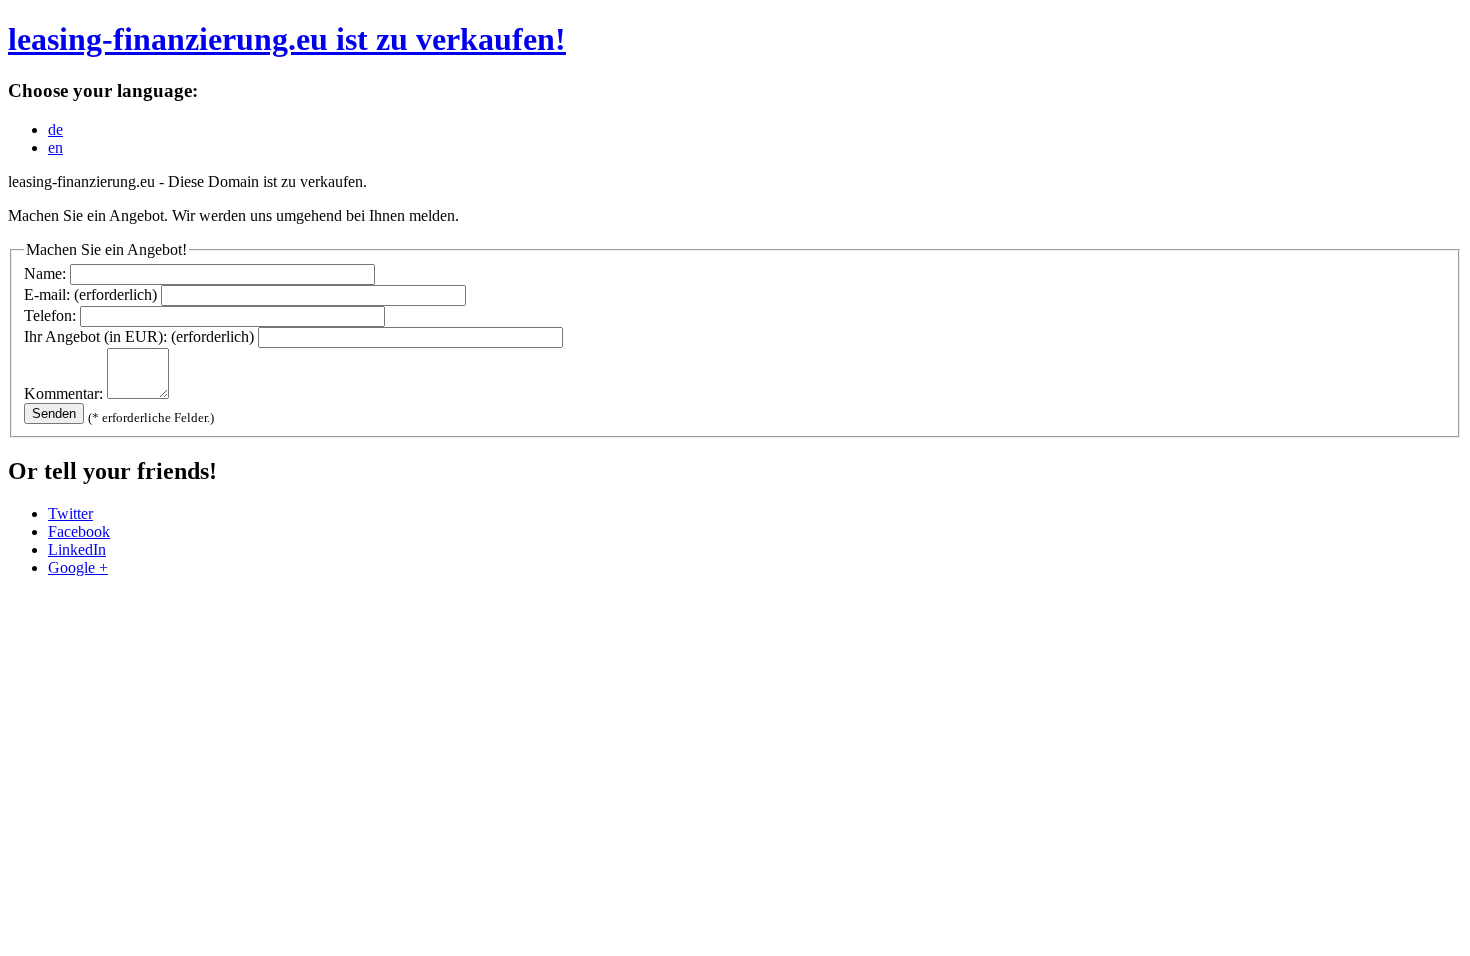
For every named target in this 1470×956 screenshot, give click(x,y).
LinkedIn (77, 549)
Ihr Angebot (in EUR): (139, 336)
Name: (45, 273)
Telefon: (50, 315)
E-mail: (90, 294)
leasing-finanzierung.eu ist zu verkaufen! (287, 39)
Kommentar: (63, 393)
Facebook (79, 531)
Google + (78, 567)
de (55, 129)
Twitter (70, 513)
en (55, 147)
